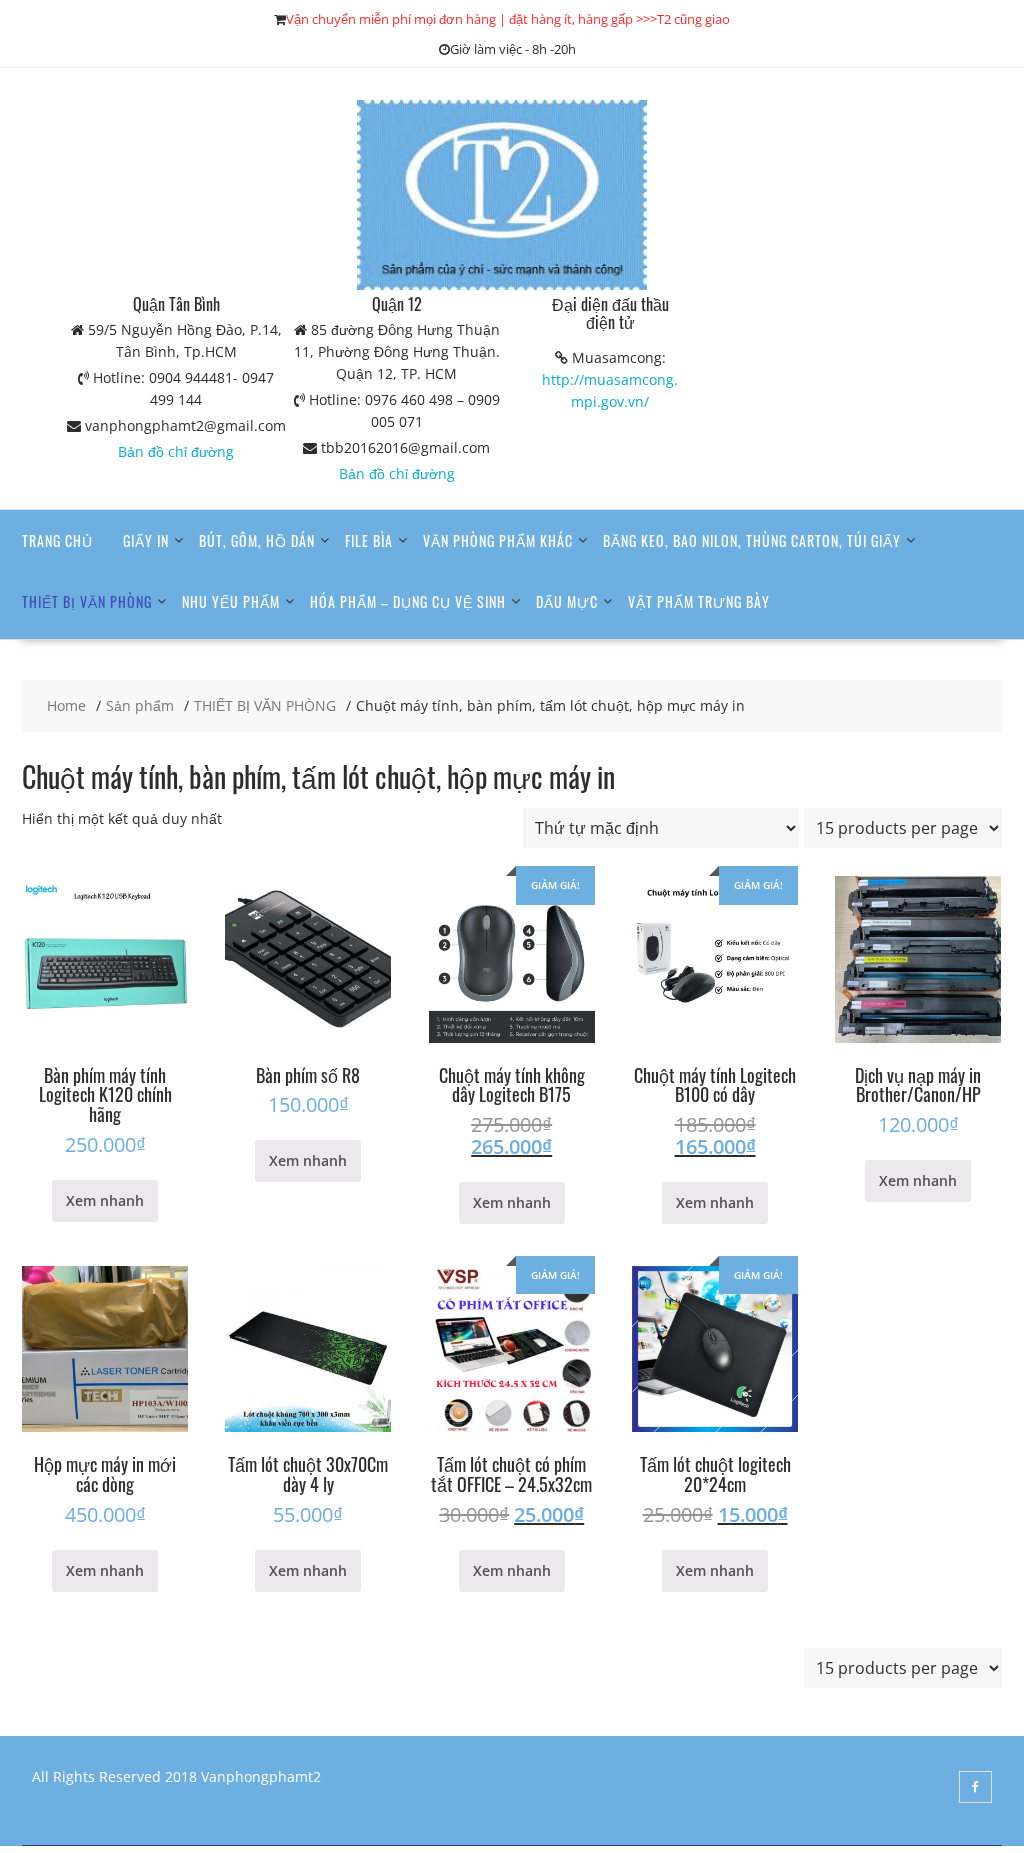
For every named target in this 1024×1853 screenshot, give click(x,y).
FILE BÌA (369, 540)
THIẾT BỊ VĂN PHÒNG (87, 601)
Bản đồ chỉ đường (176, 451)
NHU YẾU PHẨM (231, 601)
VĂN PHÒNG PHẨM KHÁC (498, 540)
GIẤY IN (146, 540)
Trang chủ (57, 540)
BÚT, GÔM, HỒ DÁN (257, 540)
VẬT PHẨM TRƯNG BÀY (699, 601)
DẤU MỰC (567, 601)
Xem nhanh (105, 1200)
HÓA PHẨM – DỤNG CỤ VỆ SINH (408, 601)
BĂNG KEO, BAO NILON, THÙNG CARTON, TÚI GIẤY (752, 540)
